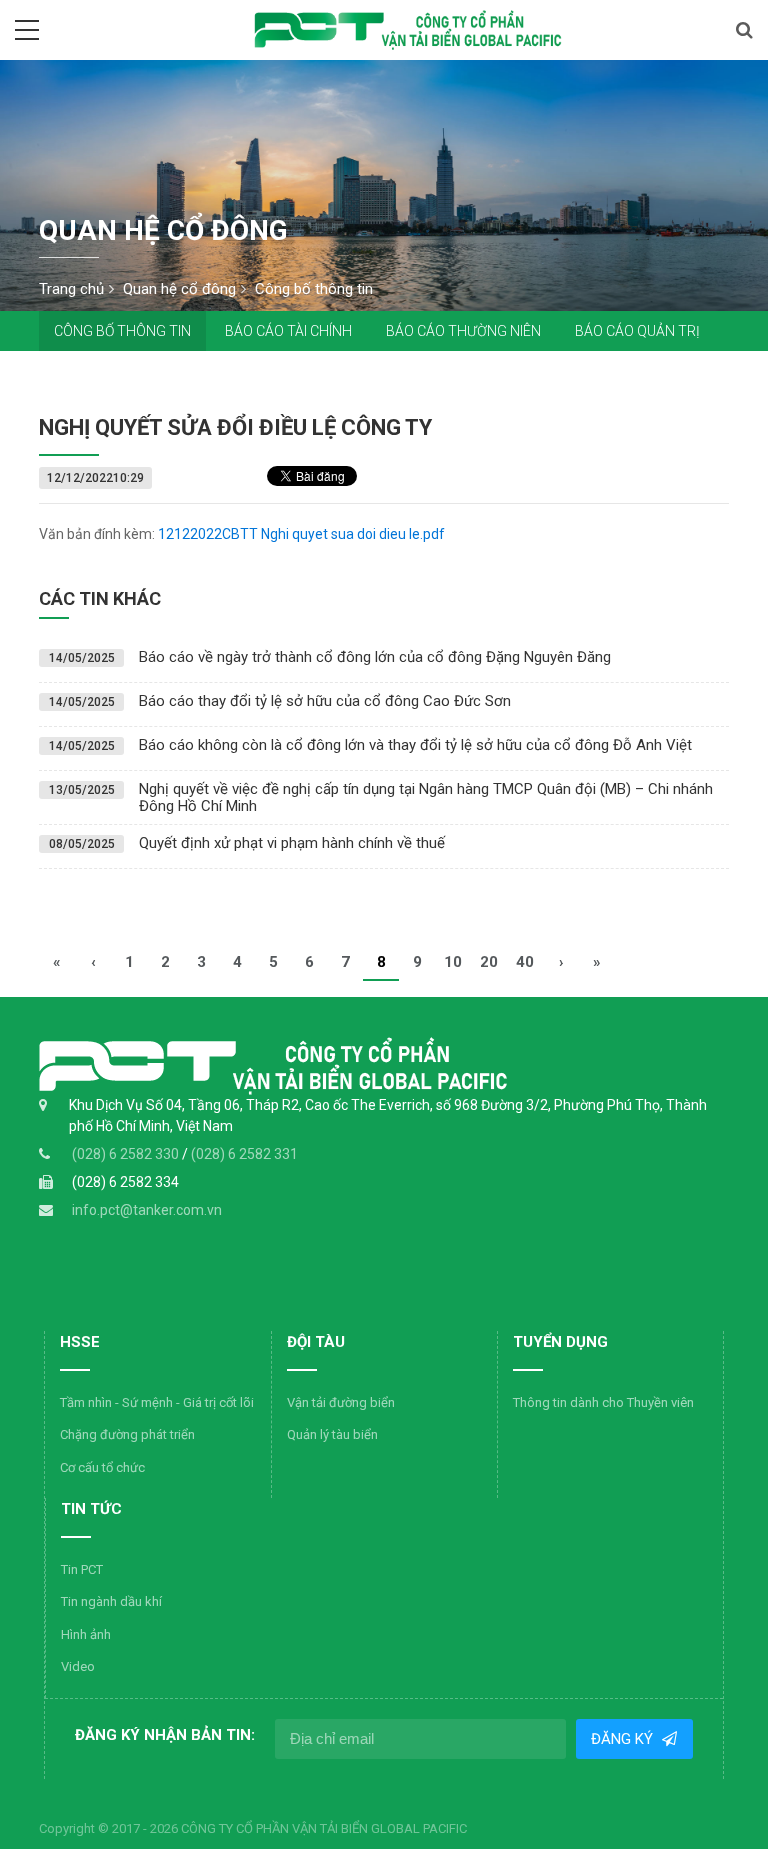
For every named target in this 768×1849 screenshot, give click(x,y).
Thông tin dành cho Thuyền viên (603, 1402)
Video (78, 1666)
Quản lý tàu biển (332, 1434)
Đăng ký (625, 1739)
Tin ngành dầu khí (111, 1601)
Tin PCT (82, 1569)
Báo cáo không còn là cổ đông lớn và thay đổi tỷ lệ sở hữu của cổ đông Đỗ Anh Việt (415, 745)
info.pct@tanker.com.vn (147, 1210)
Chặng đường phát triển (127, 1434)
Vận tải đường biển (341, 1402)
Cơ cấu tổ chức (102, 1467)
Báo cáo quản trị (637, 331)
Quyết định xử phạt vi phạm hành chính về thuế (292, 843)
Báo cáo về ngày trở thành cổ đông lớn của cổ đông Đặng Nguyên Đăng (375, 657)
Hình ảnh (86, 1634)
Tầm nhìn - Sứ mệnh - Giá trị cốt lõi (157, 1402)
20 (489, 962)
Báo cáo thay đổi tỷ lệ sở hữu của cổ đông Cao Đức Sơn (325, 701)
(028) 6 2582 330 (127, 1154)
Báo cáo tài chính (288, 331)
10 (453, 962)
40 (525, 962)
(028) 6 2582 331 (244, 1154)
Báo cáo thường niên (463, 331)
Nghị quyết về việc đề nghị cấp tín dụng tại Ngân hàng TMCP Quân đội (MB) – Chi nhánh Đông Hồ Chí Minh (426, 797)
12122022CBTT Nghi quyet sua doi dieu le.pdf (301, 534)
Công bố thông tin (122, 331)
